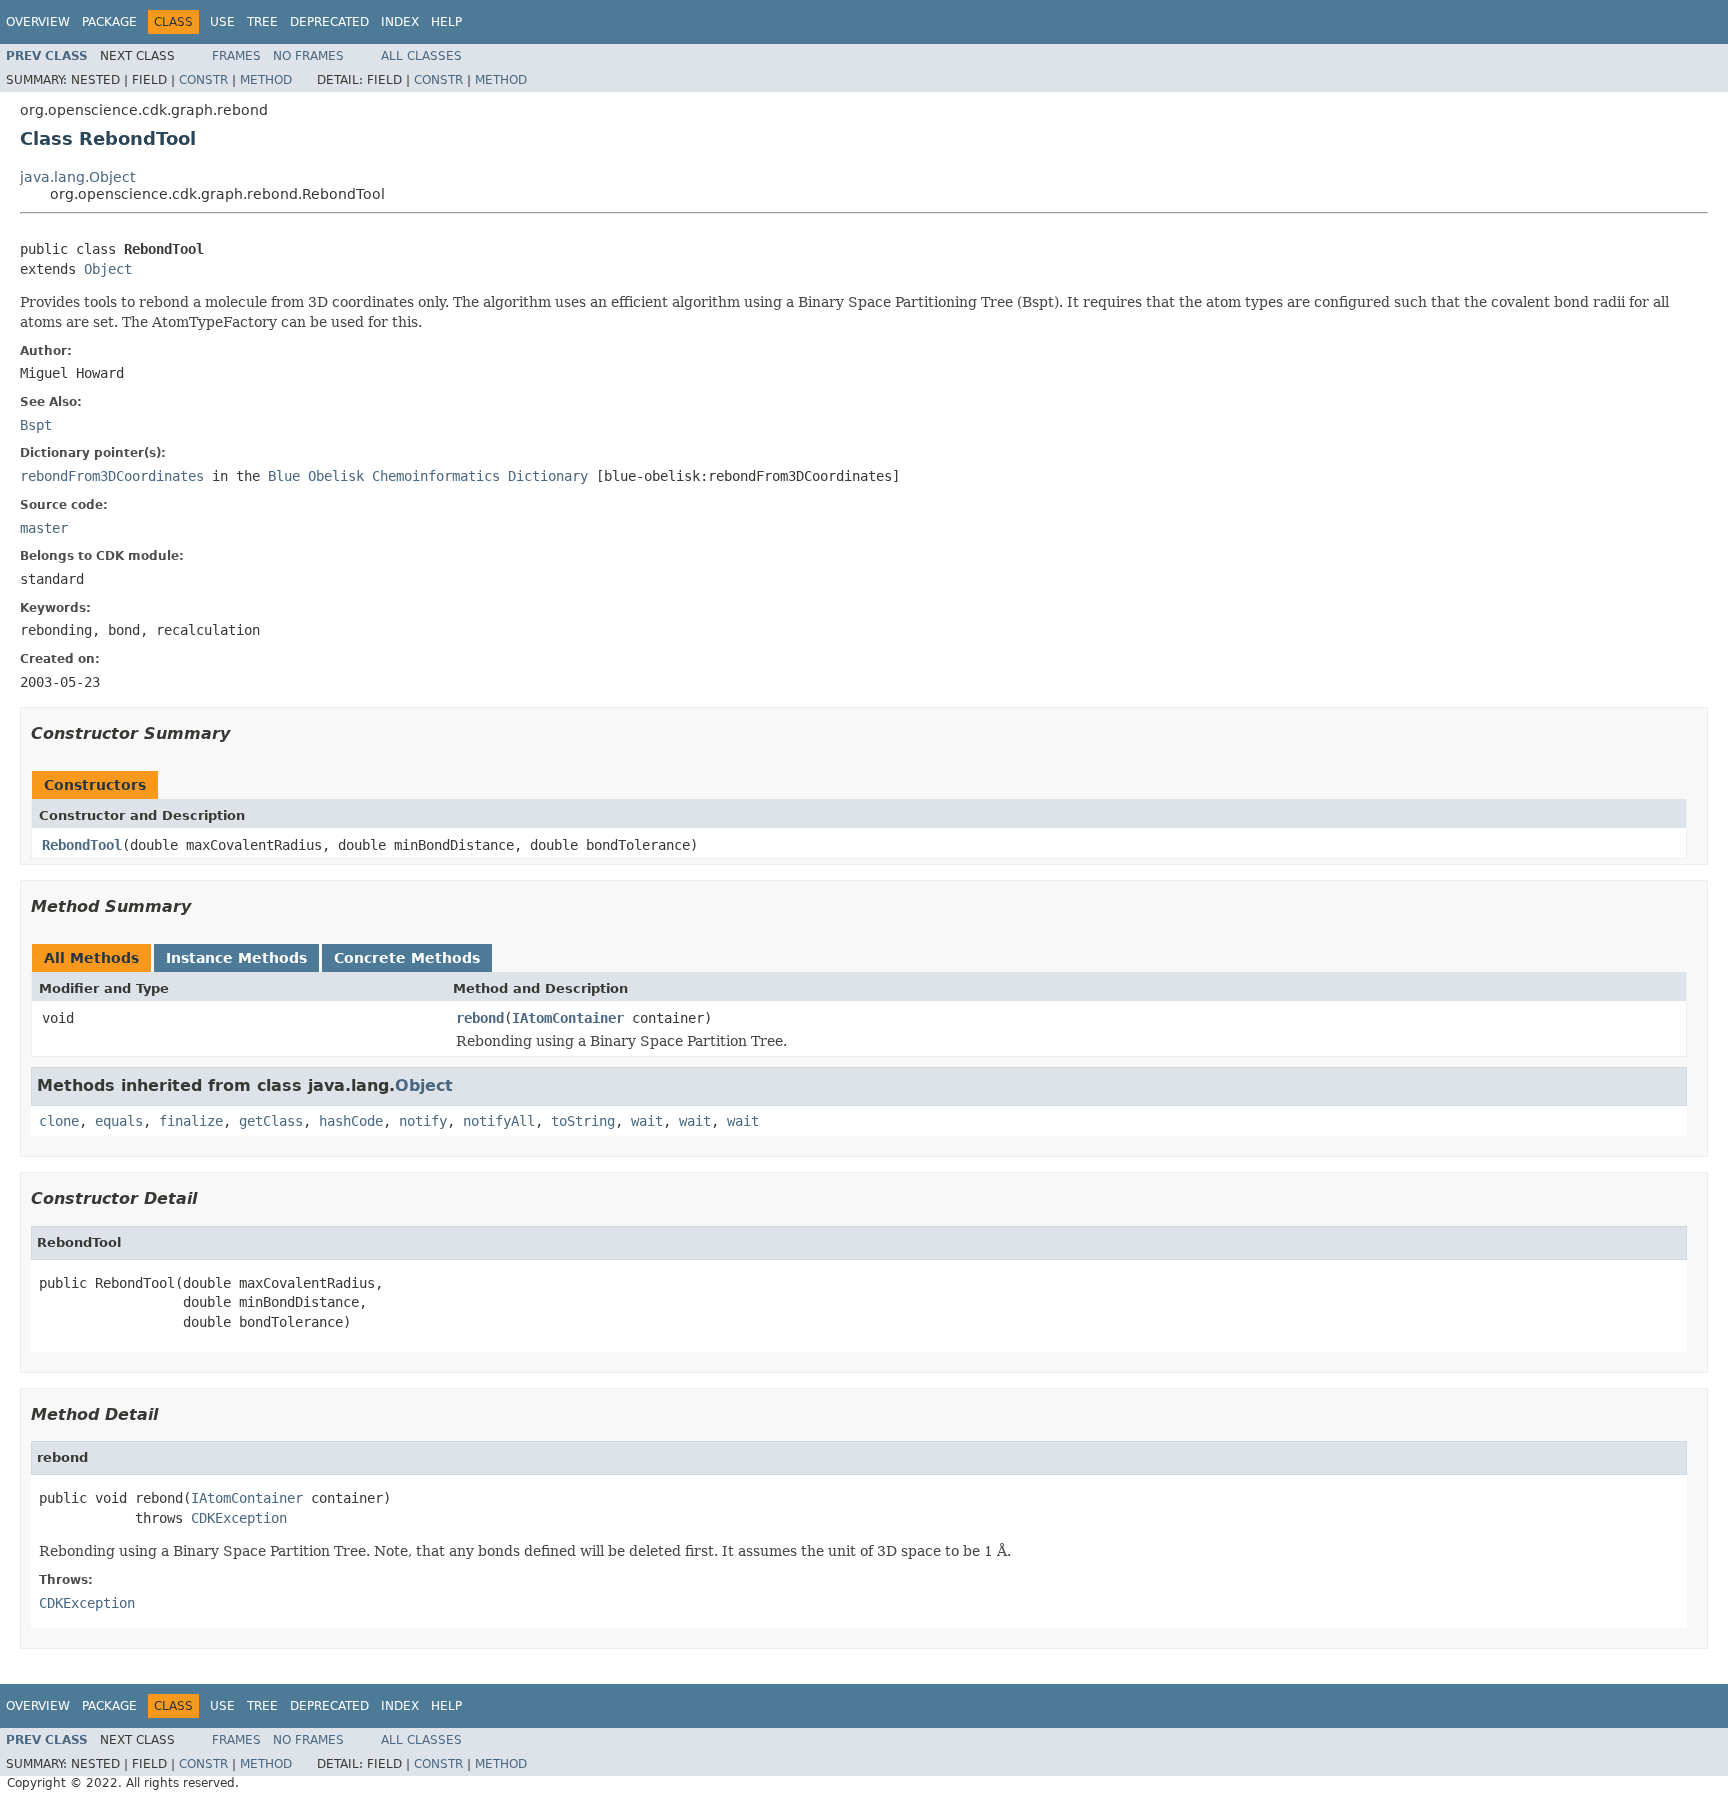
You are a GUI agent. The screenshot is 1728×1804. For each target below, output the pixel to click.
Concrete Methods (407, 958)
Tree (262, 22)
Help (446, 22)
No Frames (308, 56)
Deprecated (329, 22)
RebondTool (82, 845)
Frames (236, 56)
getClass (271, 1121)
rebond (480, 1018)
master (44, 528)
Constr (203, 80)
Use (222, 22)
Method (266, 80)
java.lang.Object (77, 177)
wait (647, 1121)
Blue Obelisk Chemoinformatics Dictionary (428, 476)
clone (59, 1121)
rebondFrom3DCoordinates (112, 476)
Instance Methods (236, 958)
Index (400, 22)
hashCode (351, 1121)
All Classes (421, 56)
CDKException (239, 1518)
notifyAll (499, 1121)
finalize (191, 1121)
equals (119, 1121)
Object (108, 269)
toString (583, 1121)
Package (109, 22)
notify (423, 1121)
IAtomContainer (568, 1018)
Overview (38, 22)
